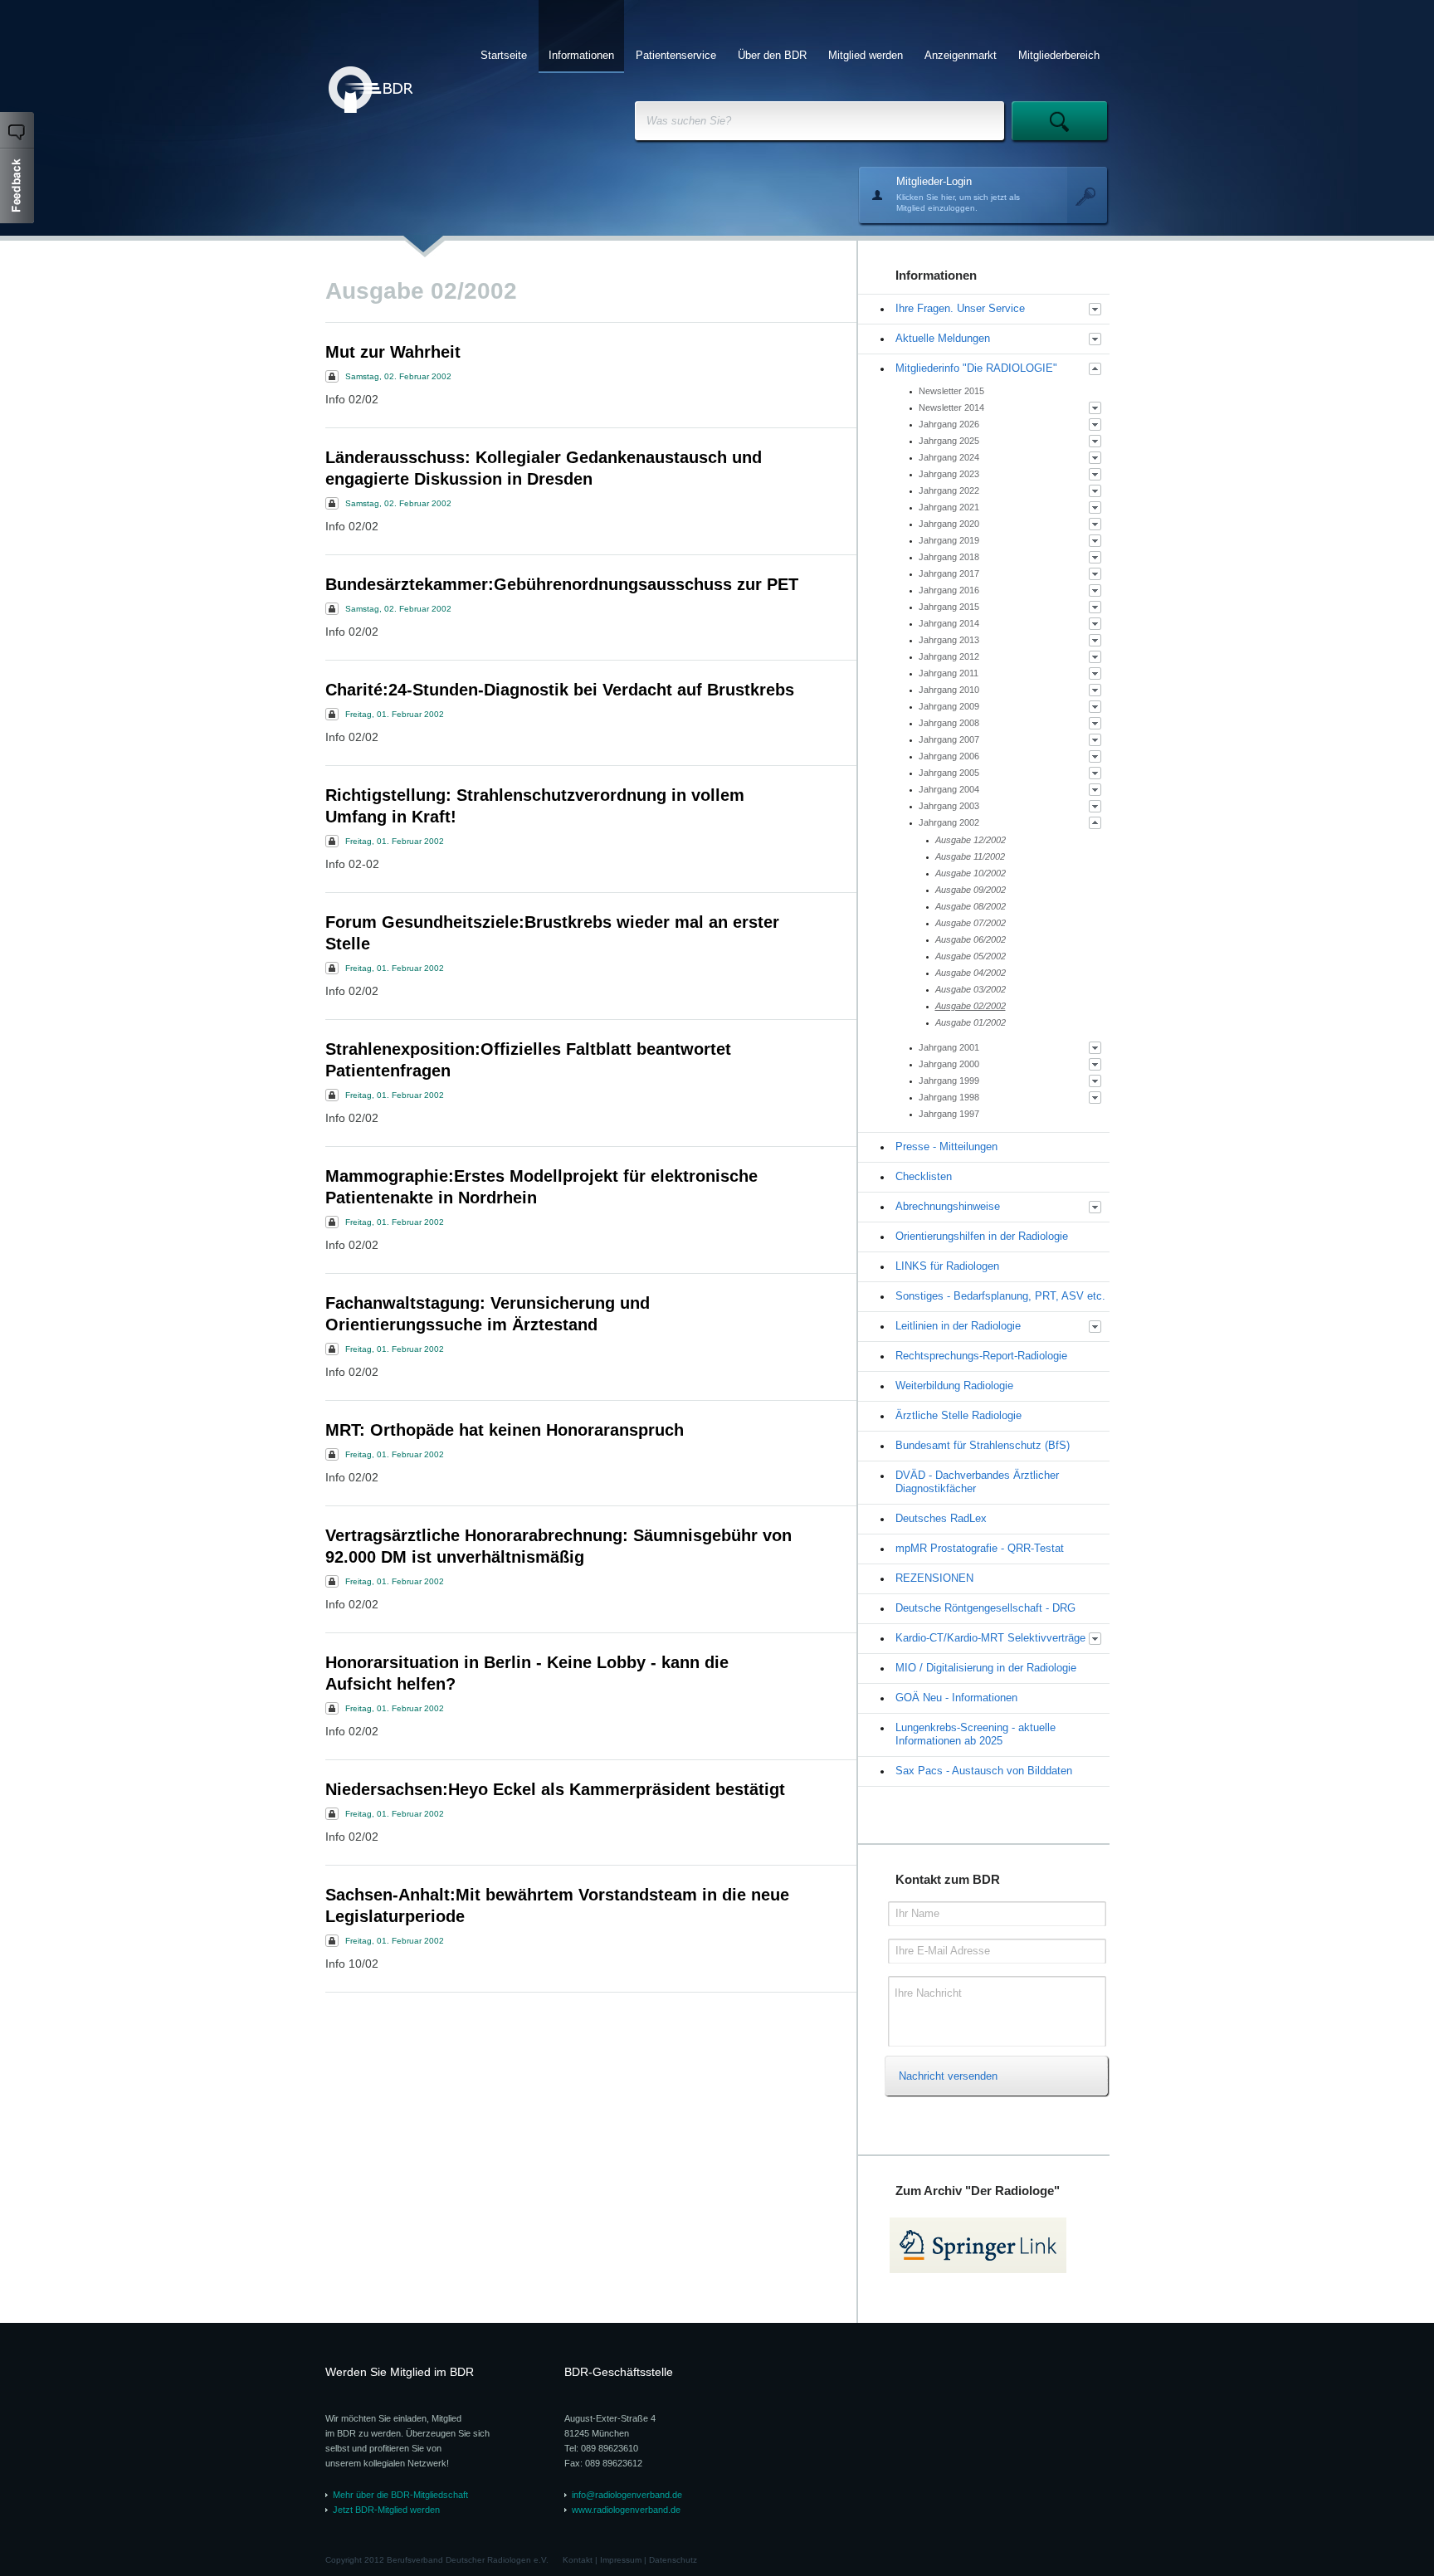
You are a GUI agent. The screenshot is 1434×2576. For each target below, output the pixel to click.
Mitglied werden (866, 55)
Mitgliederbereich (1059, 55)
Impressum (621, 2560)
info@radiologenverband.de (627, 2495)
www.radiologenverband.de (626, 2510)
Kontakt (578, 2560)
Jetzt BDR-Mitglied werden (386, 2510)
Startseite (504, 55)
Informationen (581, 55)
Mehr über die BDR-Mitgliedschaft (400, 2495)
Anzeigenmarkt (961, 55)
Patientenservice (676, 55)
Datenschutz (673, 2560)
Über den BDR (772, 55)
